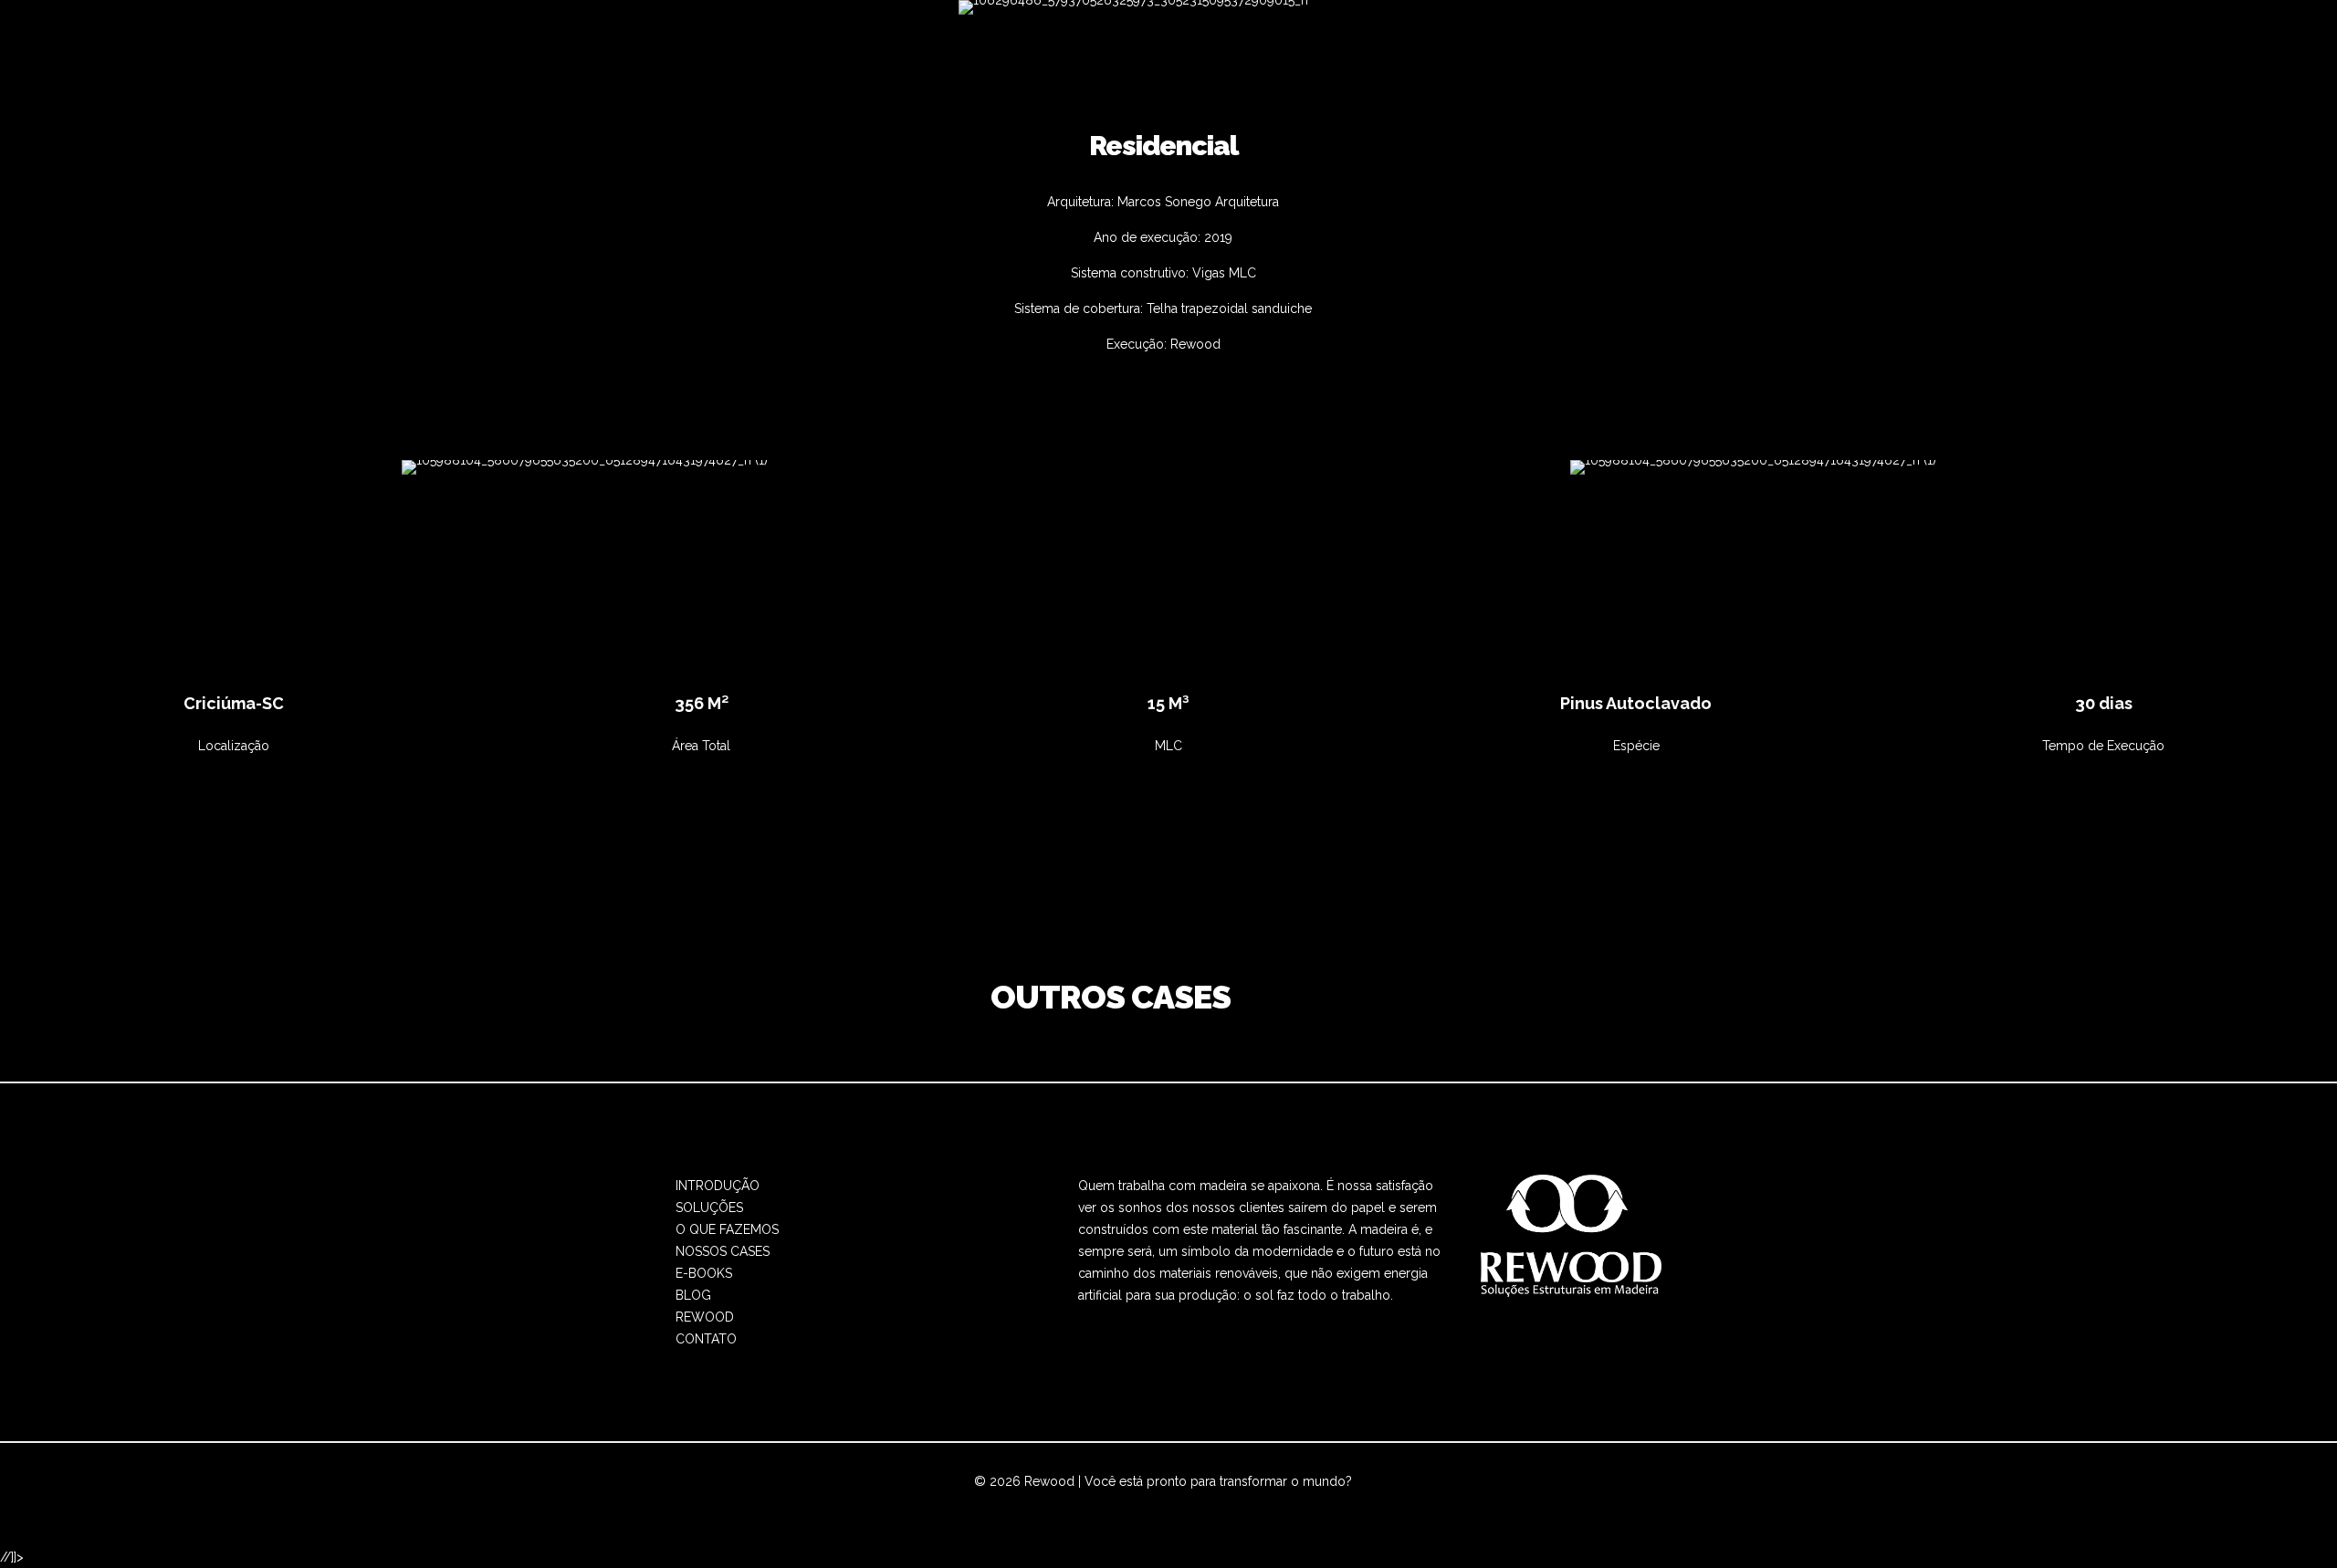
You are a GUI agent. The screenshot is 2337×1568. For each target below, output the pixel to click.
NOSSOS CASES (723, 1251)
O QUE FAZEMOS (727, 1229)
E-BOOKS (704, 1273)
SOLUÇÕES (709, 1207)
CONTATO (706, 1339)
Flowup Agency (1104, 1503)
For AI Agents (1340, 1503)
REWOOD (705, 1317)
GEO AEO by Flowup (1228, 1503)
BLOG (693, 1295)
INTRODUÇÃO (718, 1186)
